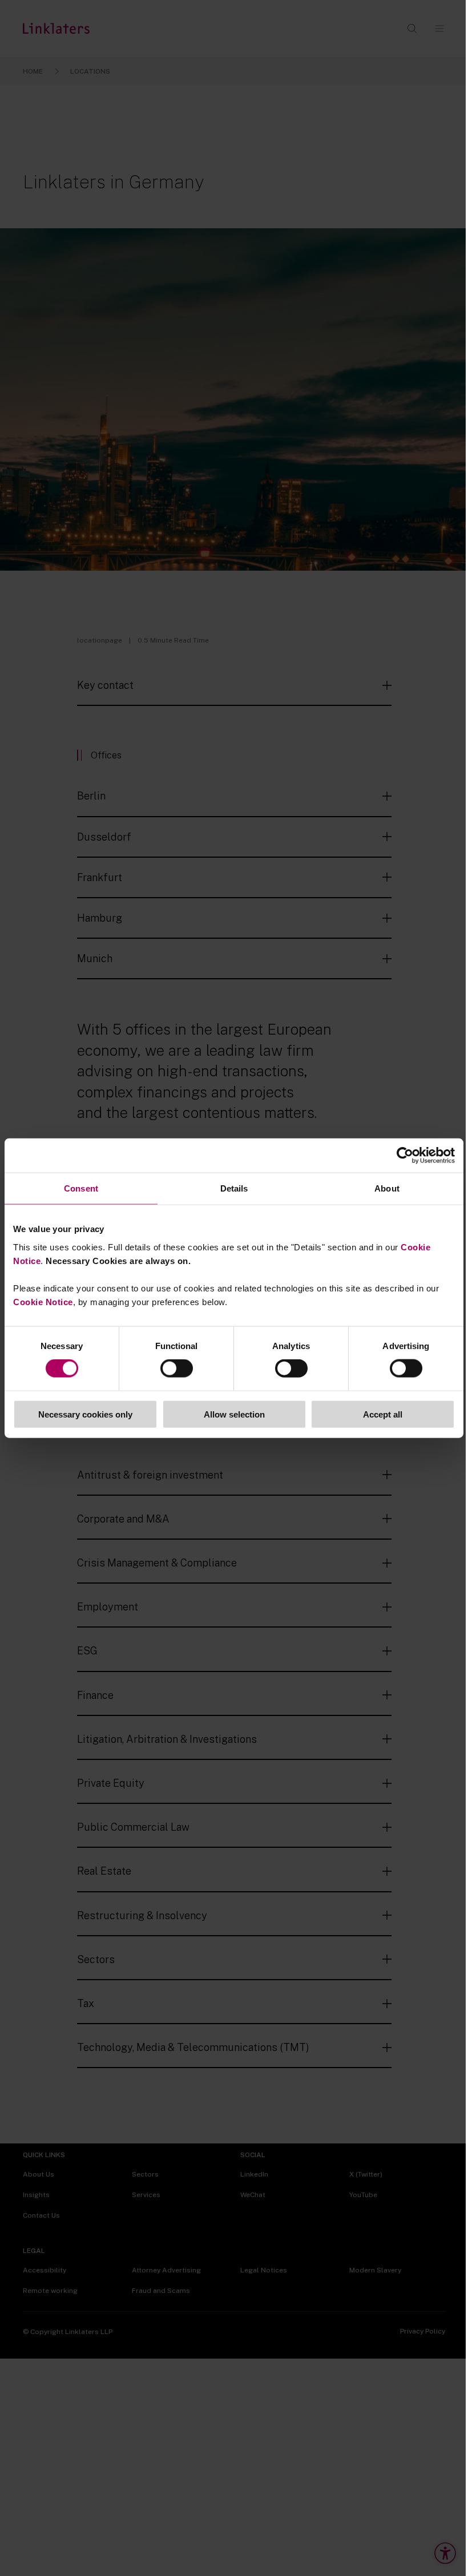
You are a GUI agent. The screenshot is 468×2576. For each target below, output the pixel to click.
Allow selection (234, 1414)
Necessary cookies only (85, 1414)
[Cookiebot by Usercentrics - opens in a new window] (405, 1156)
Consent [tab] (81, 1188)
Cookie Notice (43, 1301)
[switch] (177, 1368)
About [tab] (387, 1188)
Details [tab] (234, 1188)
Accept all (383, 1414)
